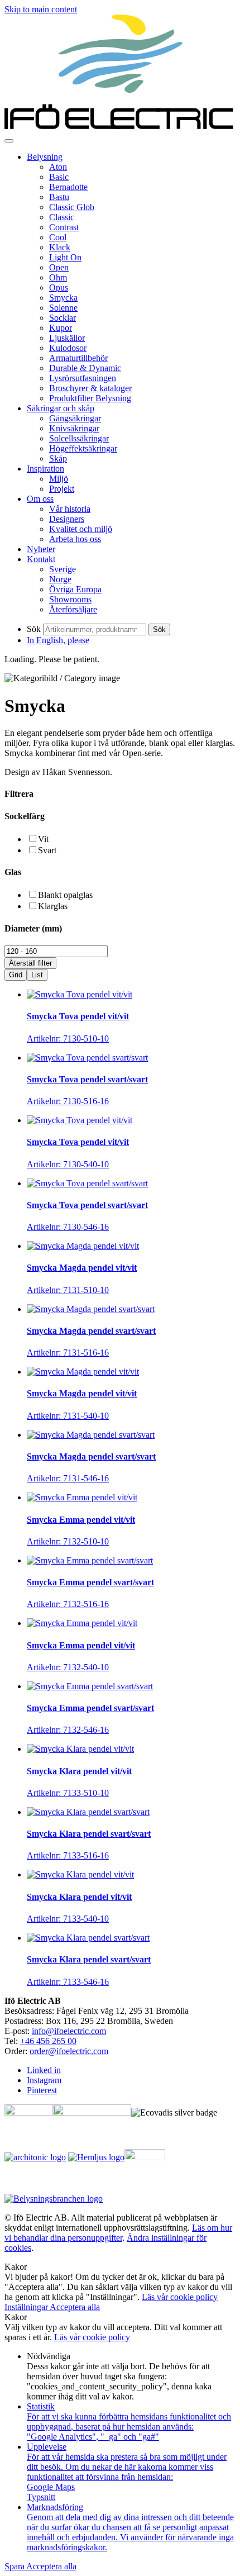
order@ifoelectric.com (69, 2051)
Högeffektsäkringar (83, 448)
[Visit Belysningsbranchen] (54, 2199)
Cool (58, 237)
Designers (67, 519)
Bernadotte (68, 187)
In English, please (58, 640)
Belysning (45, 157)
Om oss (40, 499)
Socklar (63, 318)
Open (59, 267)
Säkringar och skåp (61, 408)
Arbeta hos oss (75, 539)
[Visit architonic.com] (35, 2157)
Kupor (61, 328)
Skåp (58, 458)
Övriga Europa (75, 589)
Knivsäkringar (74, 428)
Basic (59, 177)
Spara (15, 2566)
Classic (62, 217)
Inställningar (27, 2307)
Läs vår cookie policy (180, 2297)
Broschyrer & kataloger (90, 388)
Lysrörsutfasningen (83, 378)
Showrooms (70, 599)
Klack (60, 247)
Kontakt (41, 559)
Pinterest (42, 2090)
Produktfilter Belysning (90, 398)
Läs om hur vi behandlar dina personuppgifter (118, 2233)
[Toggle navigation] (9, 141)
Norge (60, 579)
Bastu (59, 197)
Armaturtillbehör (78, 358)
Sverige (63, 569)
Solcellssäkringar (79, 438)
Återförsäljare (73, 609)
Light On (65, 257)
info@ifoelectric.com (69, 2031)
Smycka (63, 298)
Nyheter (41, 549)
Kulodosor (68, 348)
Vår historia (70, 509)
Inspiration (45, 469)
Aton (58, 167)
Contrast (64, 227)
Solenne (63, 308)
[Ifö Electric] (120, 128)
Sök (34, 629)
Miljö (59, 479)
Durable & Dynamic (85, 368)
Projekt (62, 489)
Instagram (44, 2080)
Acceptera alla (75, 2307)
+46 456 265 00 (48, 2041)
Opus (59, 287)
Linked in (44, 2070)
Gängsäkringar (75, 418)
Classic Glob (72, 207)
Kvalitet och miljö (81, 529)
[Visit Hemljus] (96, 2157)
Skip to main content (41, 9)
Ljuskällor (67, 338)
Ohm (58, 277)
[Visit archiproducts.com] (92, 2112)
